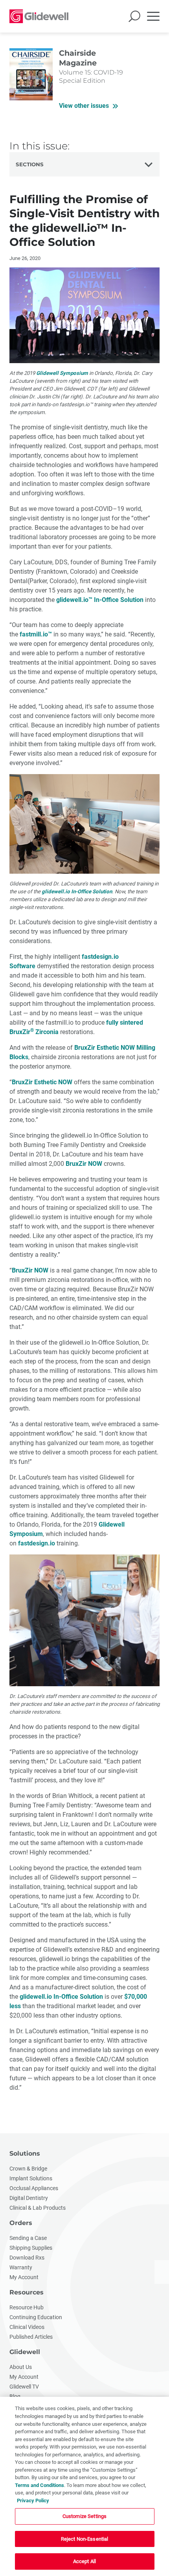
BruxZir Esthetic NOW (42, 1082)
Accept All (84, 2561)
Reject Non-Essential (85, 2539)
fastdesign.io (37, 1543)
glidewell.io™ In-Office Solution (100, 600)
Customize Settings (84, 2516)
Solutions (25, 2153)
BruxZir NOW (84, 1164)
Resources (27, 2292)
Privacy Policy (33, 2501)
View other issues (84, 106)
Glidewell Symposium (62, 373)
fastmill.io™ (36, 634)
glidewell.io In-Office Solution (77, 892)
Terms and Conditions (39, 2485)
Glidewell (25, 2352)
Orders (21, 2223)
